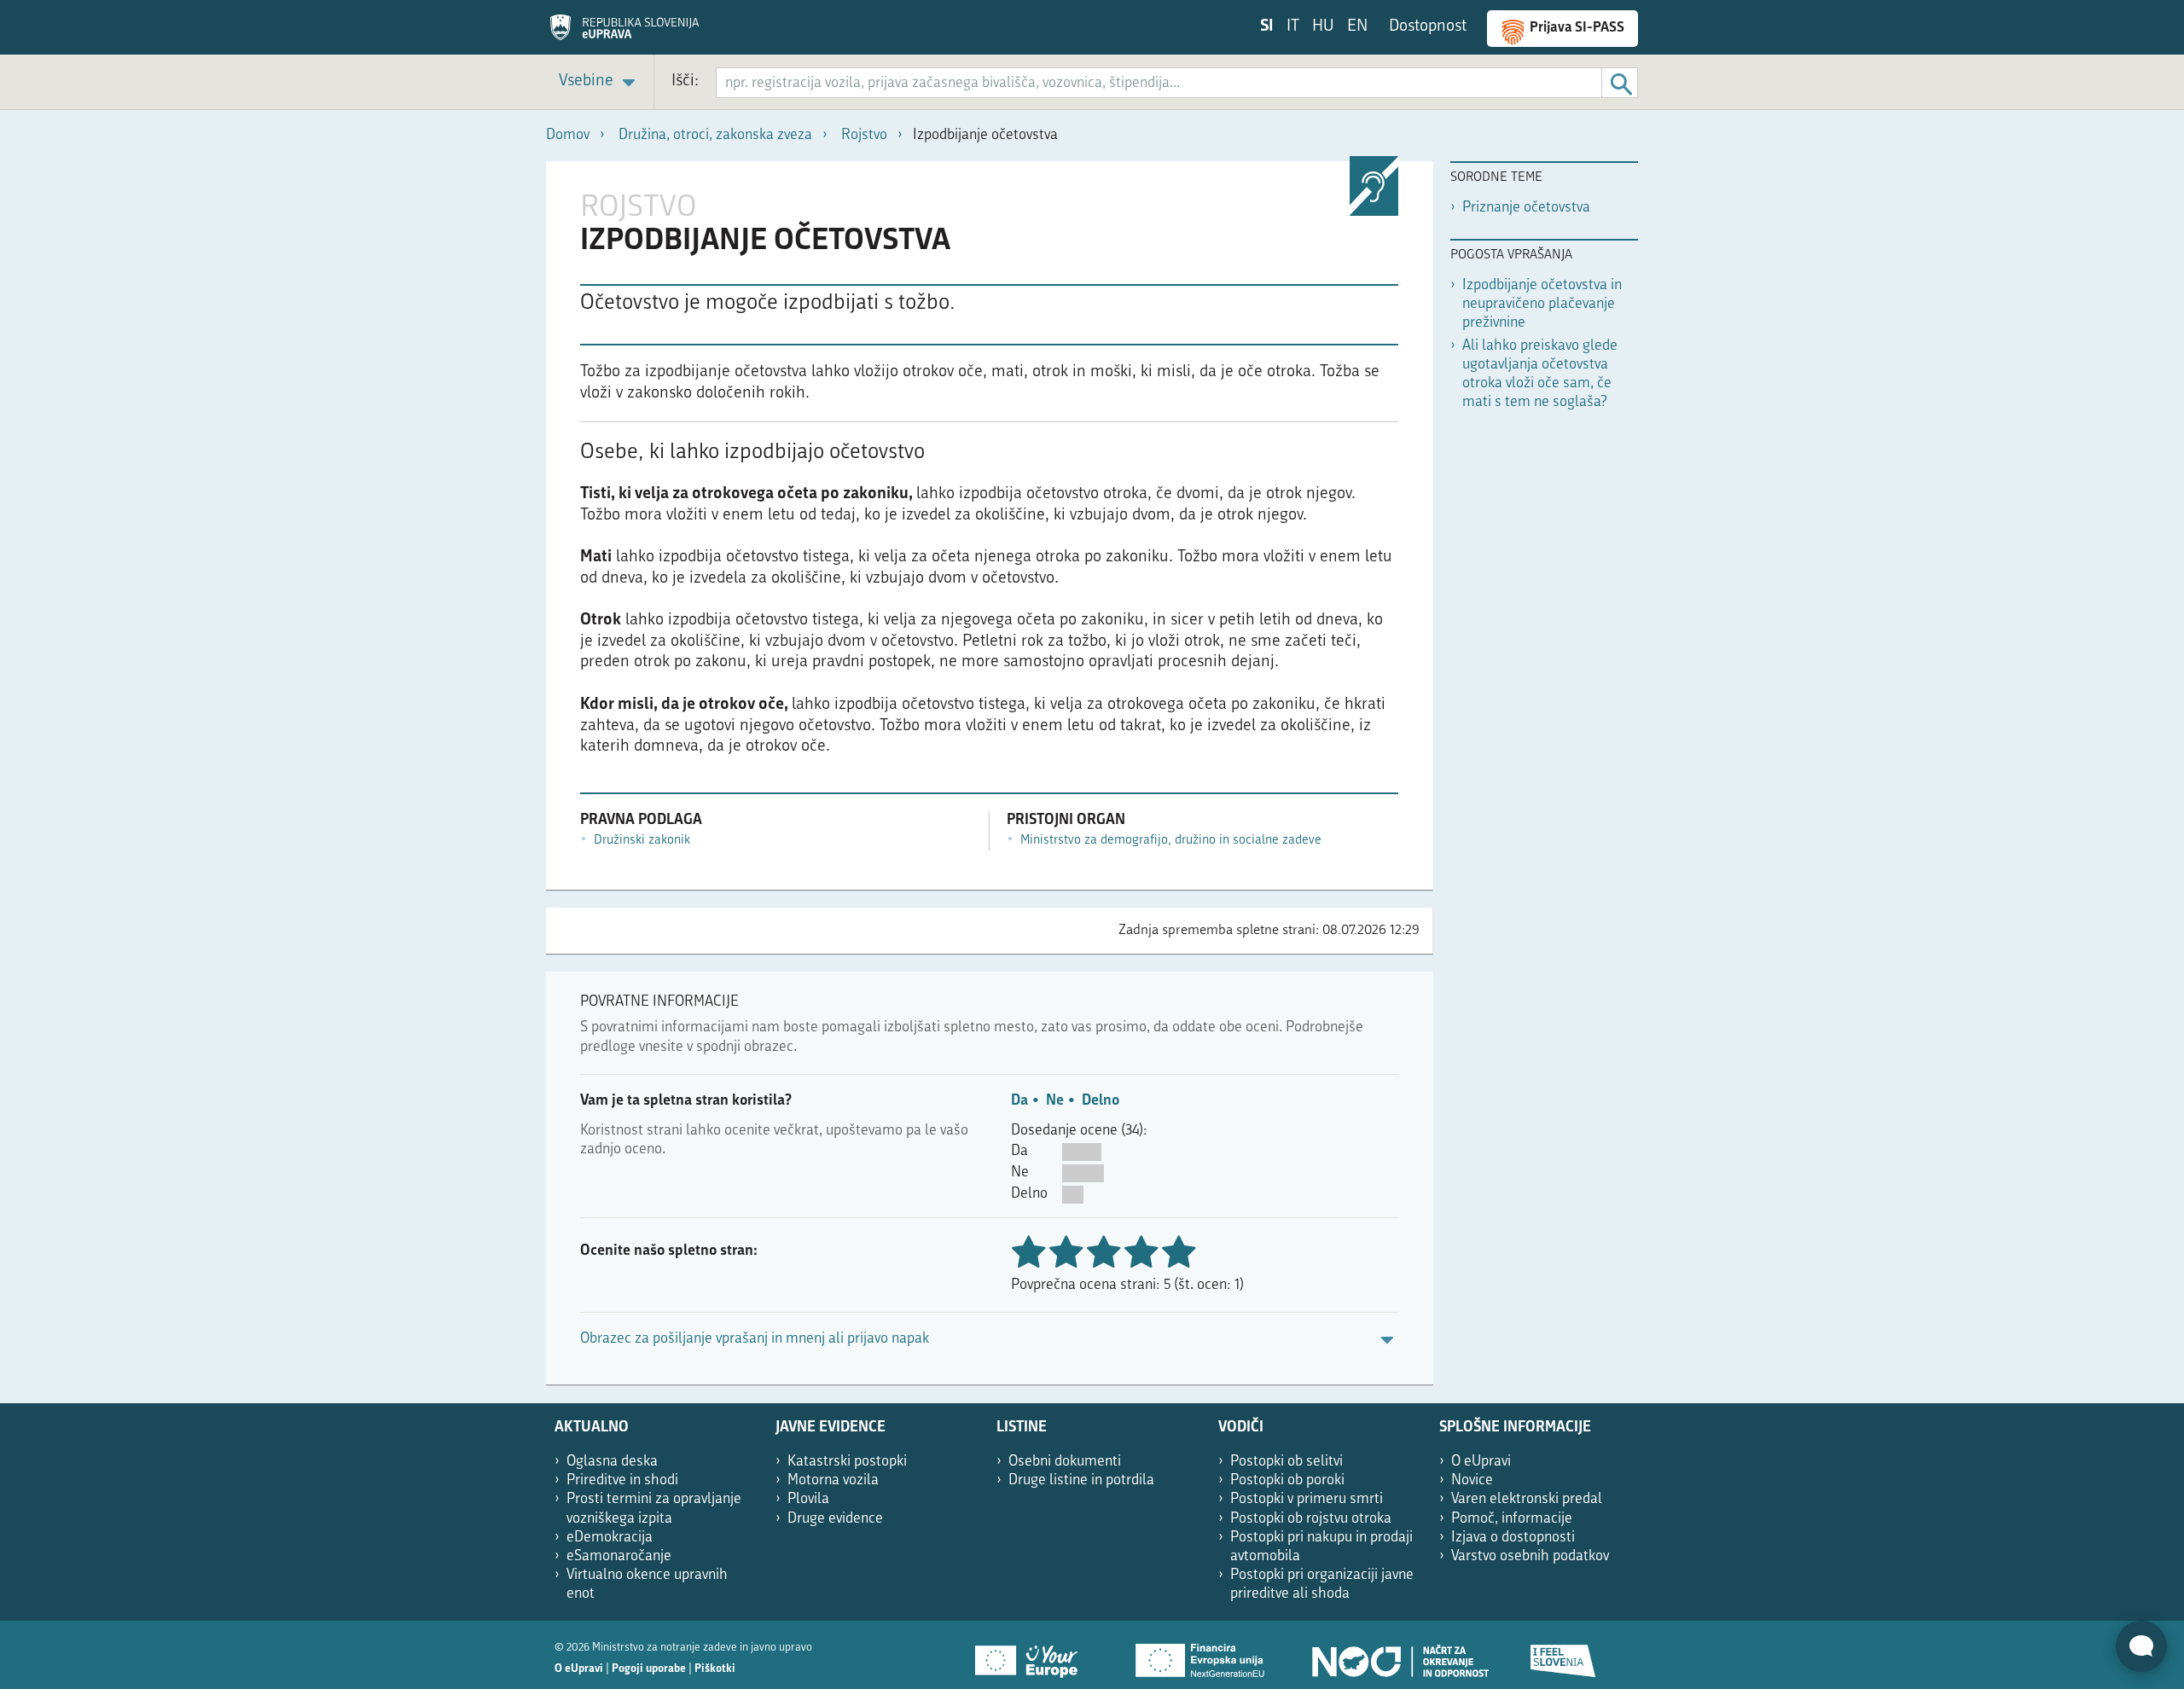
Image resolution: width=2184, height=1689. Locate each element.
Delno (1101, 1101)
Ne (1055, 1101)
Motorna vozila (833, 1480)
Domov (568, 135)
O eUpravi (1481, 1462)
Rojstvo (864, 135)
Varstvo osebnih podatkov (1530, 1556)
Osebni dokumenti (1065, 1462)
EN (1357, 27)
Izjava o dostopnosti (1513, 1538)
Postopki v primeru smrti (1307, 1499)
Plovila (808, 1499)
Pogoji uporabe (649, 1669)
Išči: (685, 81)
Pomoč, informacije (1512, 1519)
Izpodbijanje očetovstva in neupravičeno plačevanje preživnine (1542, 304)
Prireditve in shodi (622, 1480)
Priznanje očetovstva (1526, 208)
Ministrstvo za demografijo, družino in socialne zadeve (1171, 841)
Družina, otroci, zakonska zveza (715, 135)
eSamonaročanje (619, 1556)
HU (1323, 27)
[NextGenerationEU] (1201, 1655)
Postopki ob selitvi (1287, 1462)
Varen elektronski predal (1527, 1499)
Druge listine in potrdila (1081, 1480)
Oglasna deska (612, 1462)
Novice (1472, 1480)
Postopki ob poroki (1287, 1480)
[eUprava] (624, 33)
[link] (600, 82)
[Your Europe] (1032, 1655)
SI (1267, 27)
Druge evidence (835, 1519)
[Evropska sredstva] (1564, 1655)
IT (1293, 27)
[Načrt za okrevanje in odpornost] (1399, 1655)
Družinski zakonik (642, 841)
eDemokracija (610, 1538)
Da (1019, 1101)
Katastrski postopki (847, 1462)
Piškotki (715, 1669)
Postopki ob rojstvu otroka (1311, 1519)
